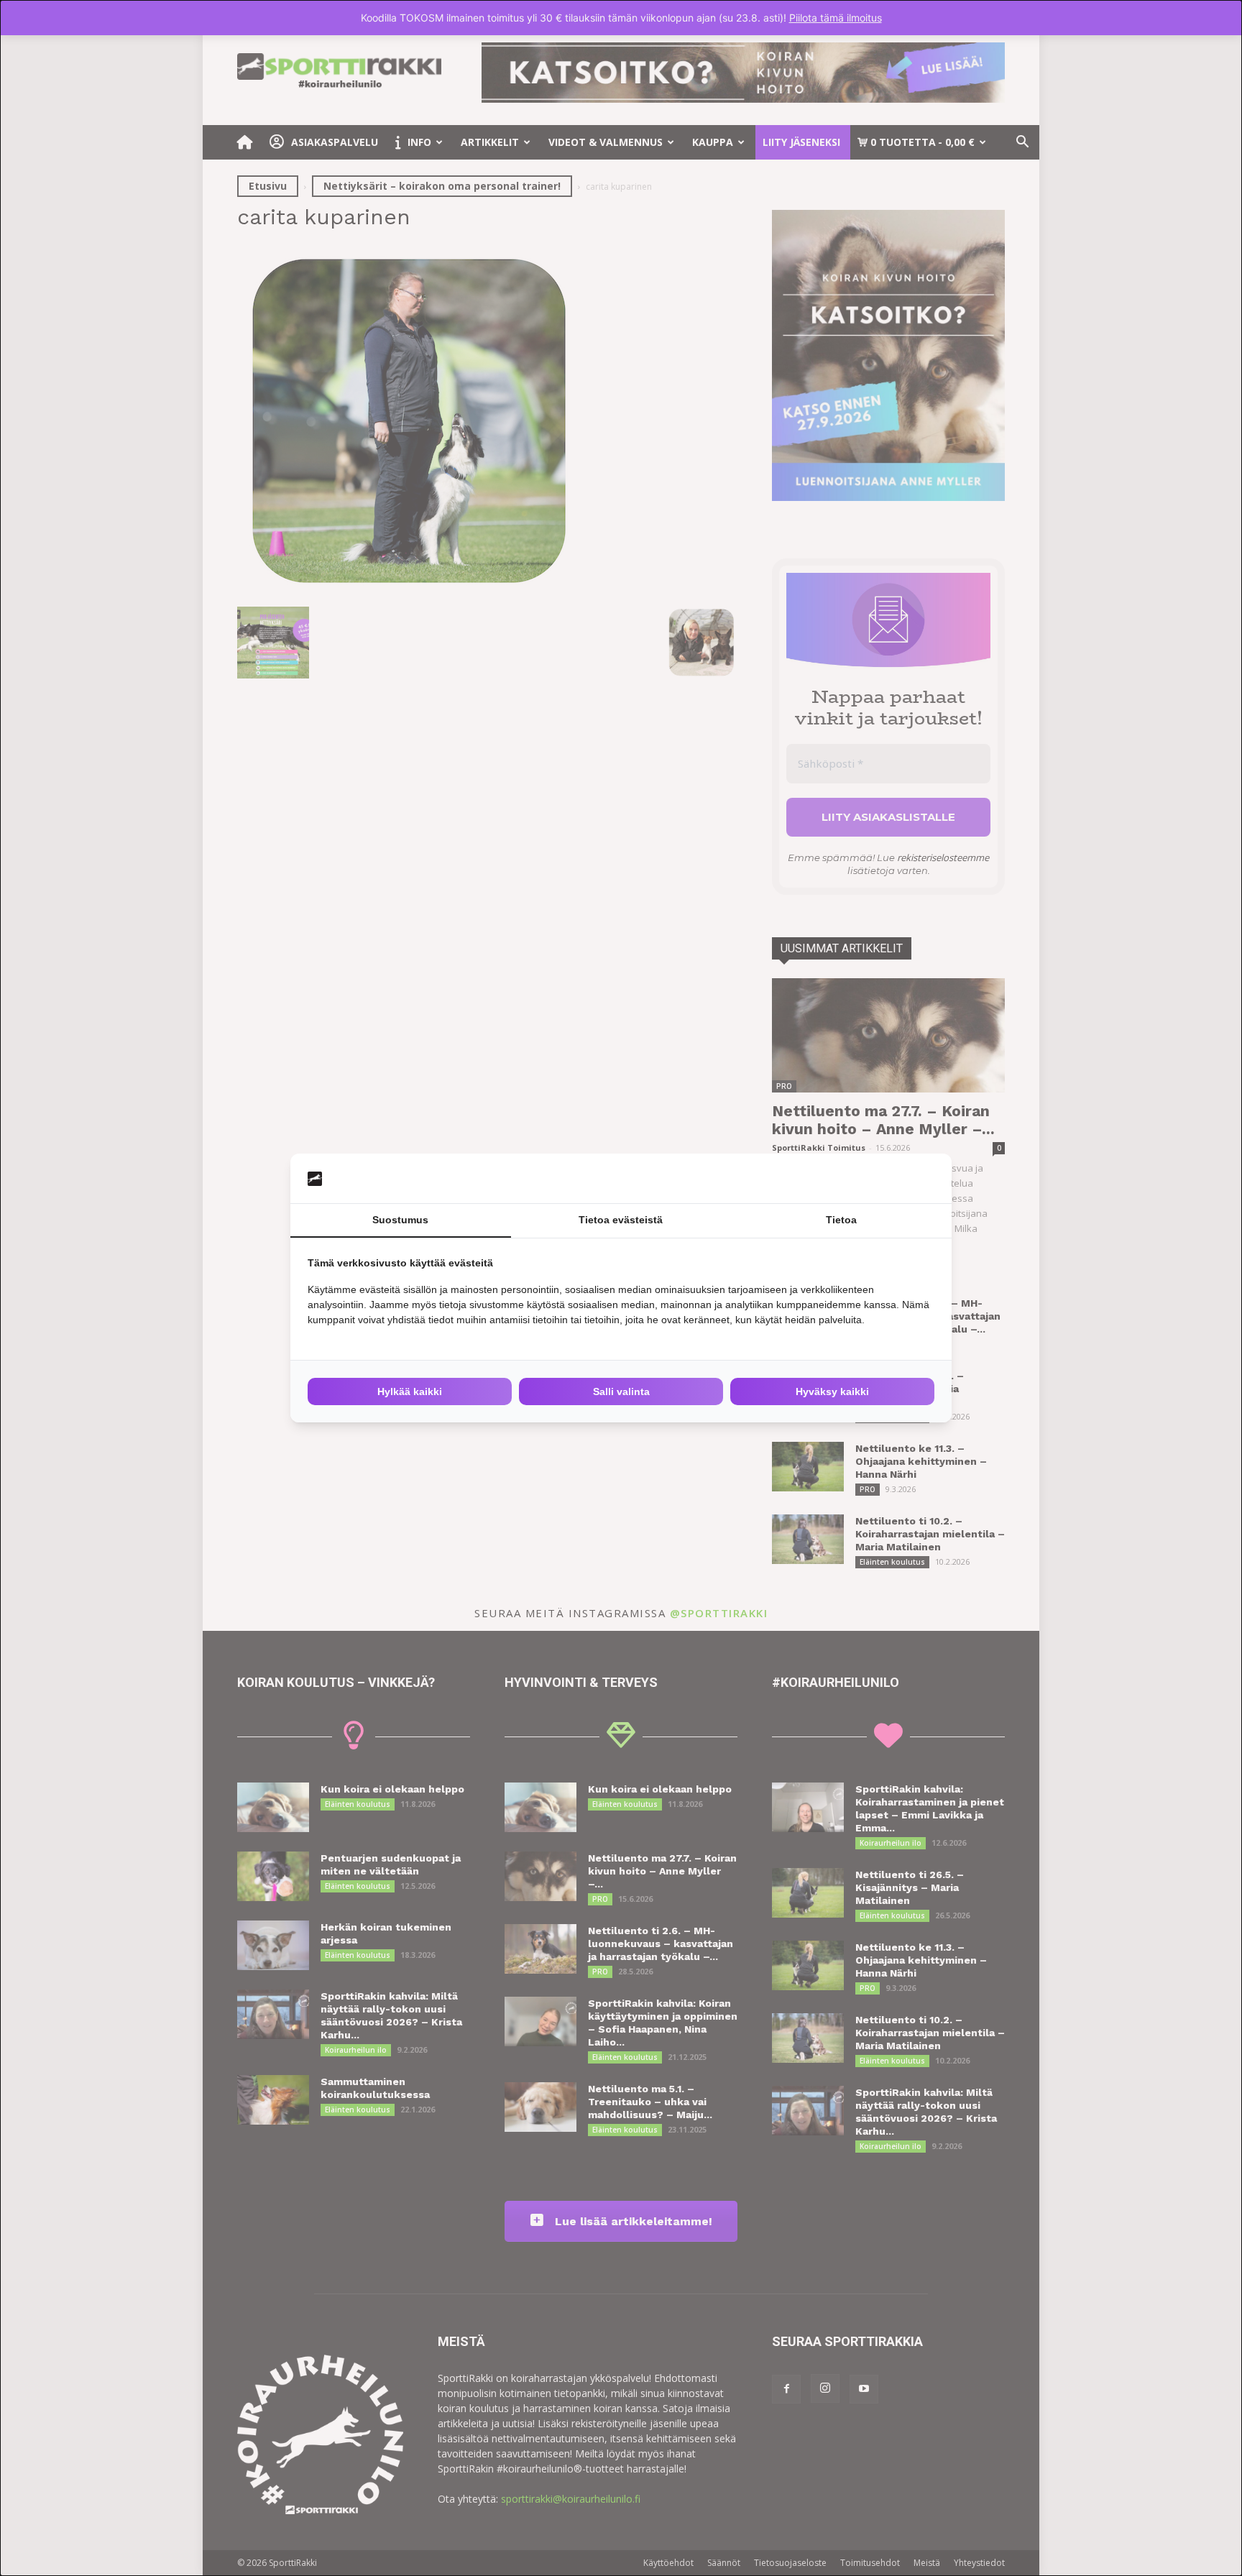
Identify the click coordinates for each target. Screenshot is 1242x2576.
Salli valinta (621, 1391)
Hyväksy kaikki (832, 1391)
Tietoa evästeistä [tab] (621, 1220)
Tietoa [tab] (841, 1220)
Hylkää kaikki (410, 1391)
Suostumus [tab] (400, 1220)
